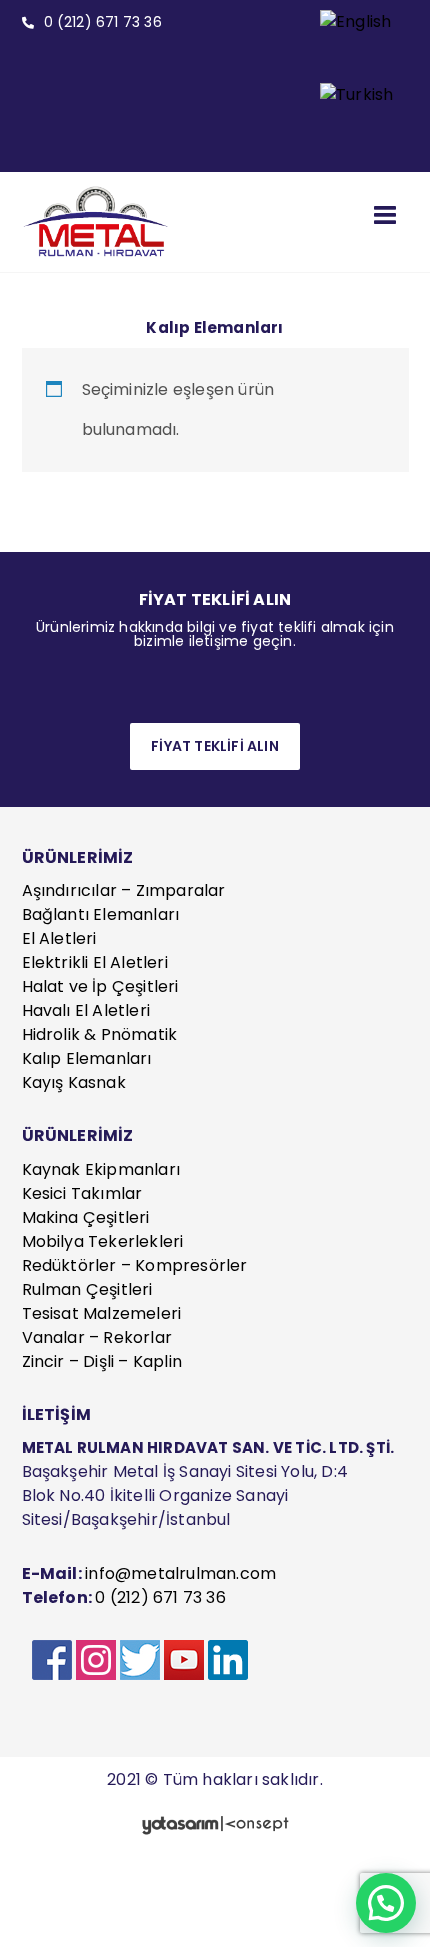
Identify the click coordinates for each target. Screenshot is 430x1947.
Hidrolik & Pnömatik (100, 1034)
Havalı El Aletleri (86, 1010)
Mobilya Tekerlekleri (103, 1241)
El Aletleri (59, 938)
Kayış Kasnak (74, 1082)
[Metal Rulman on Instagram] (96, 1660)
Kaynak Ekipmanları (101, 1169)
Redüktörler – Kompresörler (135, 1265)
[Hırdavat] (97, 222)
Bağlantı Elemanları (101, 914)
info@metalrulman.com (180, 1573)
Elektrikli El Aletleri (95, 962)
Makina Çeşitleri (86, 1217)
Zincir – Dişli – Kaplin (102, 1361)
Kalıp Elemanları (87, 1058)
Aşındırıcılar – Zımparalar (124, 890)
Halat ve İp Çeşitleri (100, 986)
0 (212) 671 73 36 (160, 1597)
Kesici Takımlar (82, 1193)
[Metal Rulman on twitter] (140, 1660)
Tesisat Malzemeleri (102, 1313)
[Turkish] (356, 119)
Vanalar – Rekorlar (97, 1337)
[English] (356, 46)
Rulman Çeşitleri (87, 1289)
